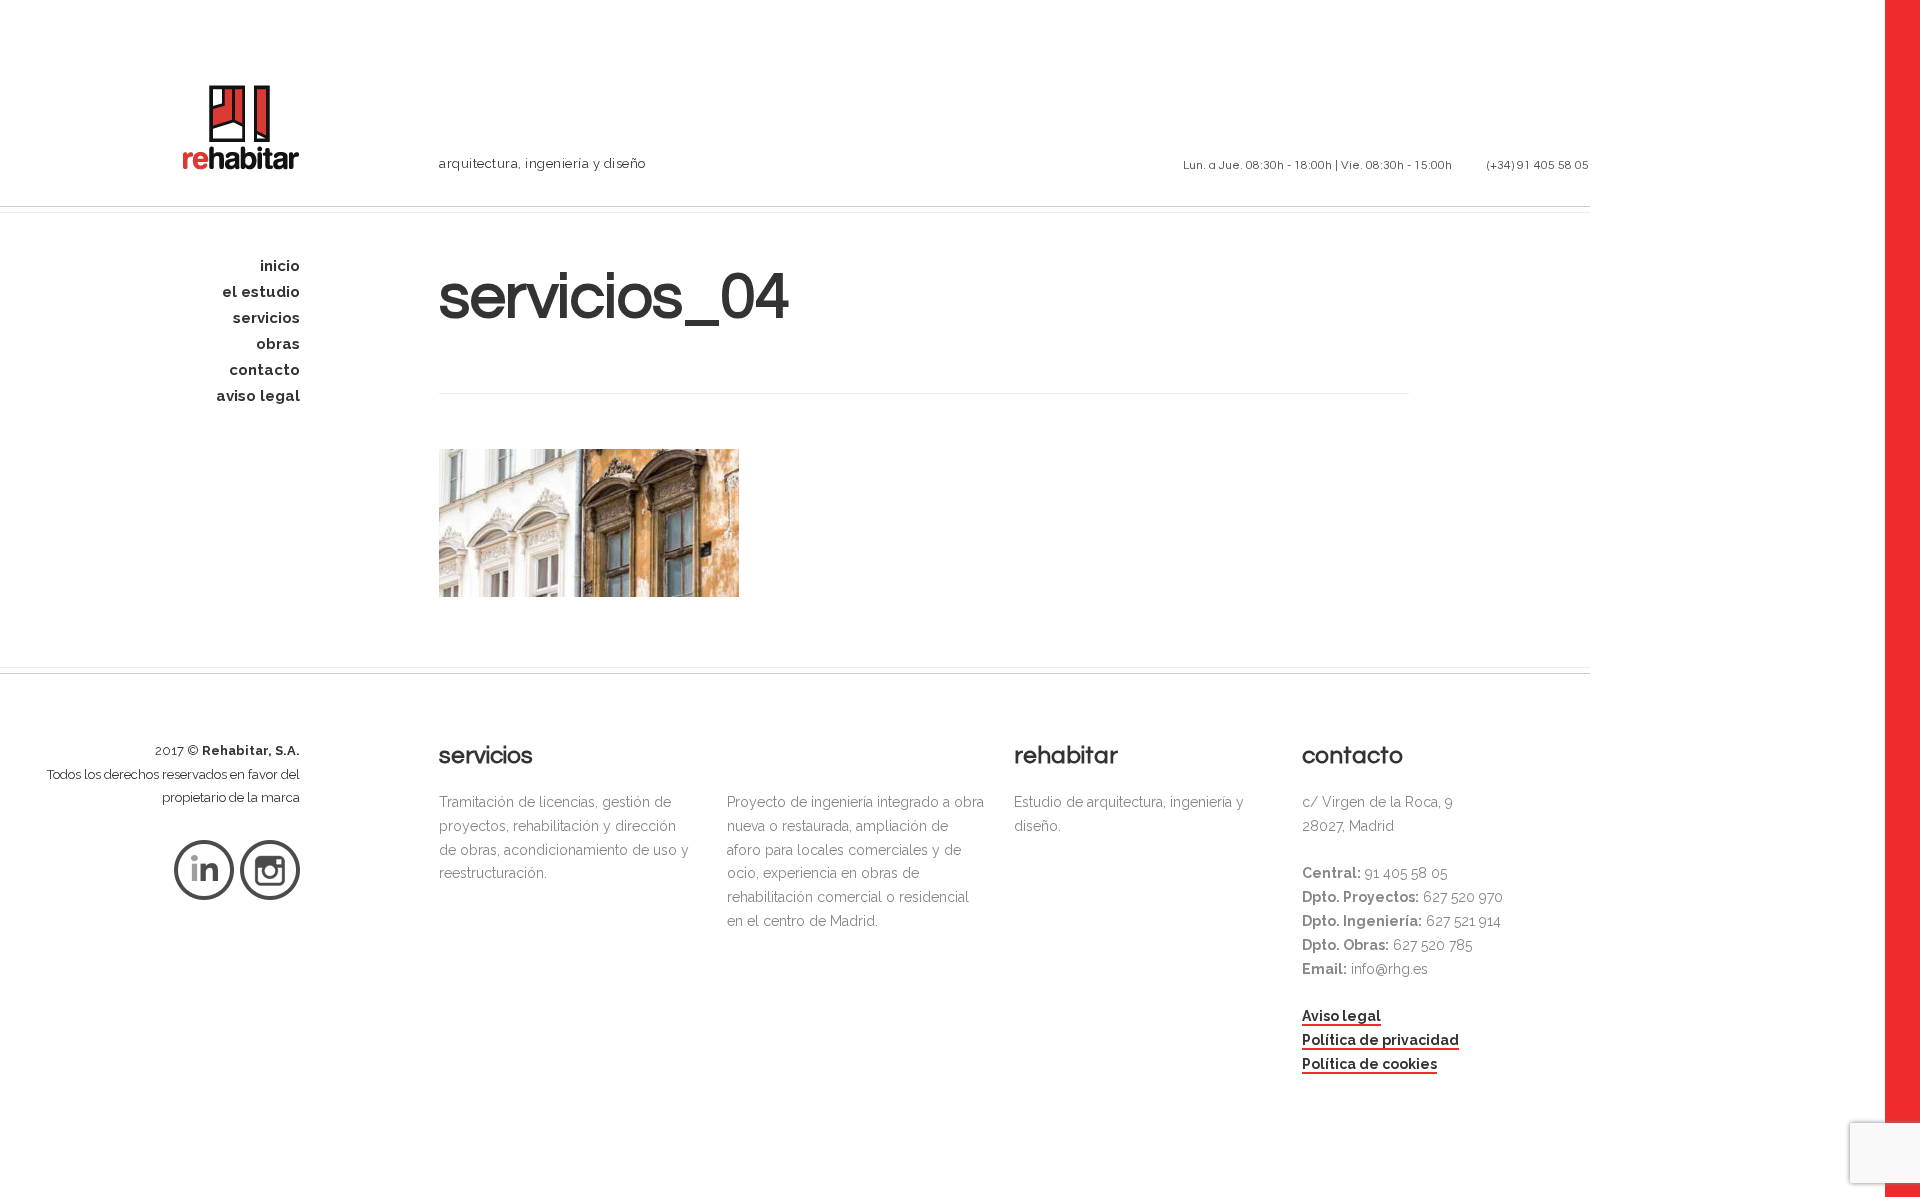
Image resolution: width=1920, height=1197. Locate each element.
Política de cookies (1369, 1064)
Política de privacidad (1380, 1040)
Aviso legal (1341, 1016)
